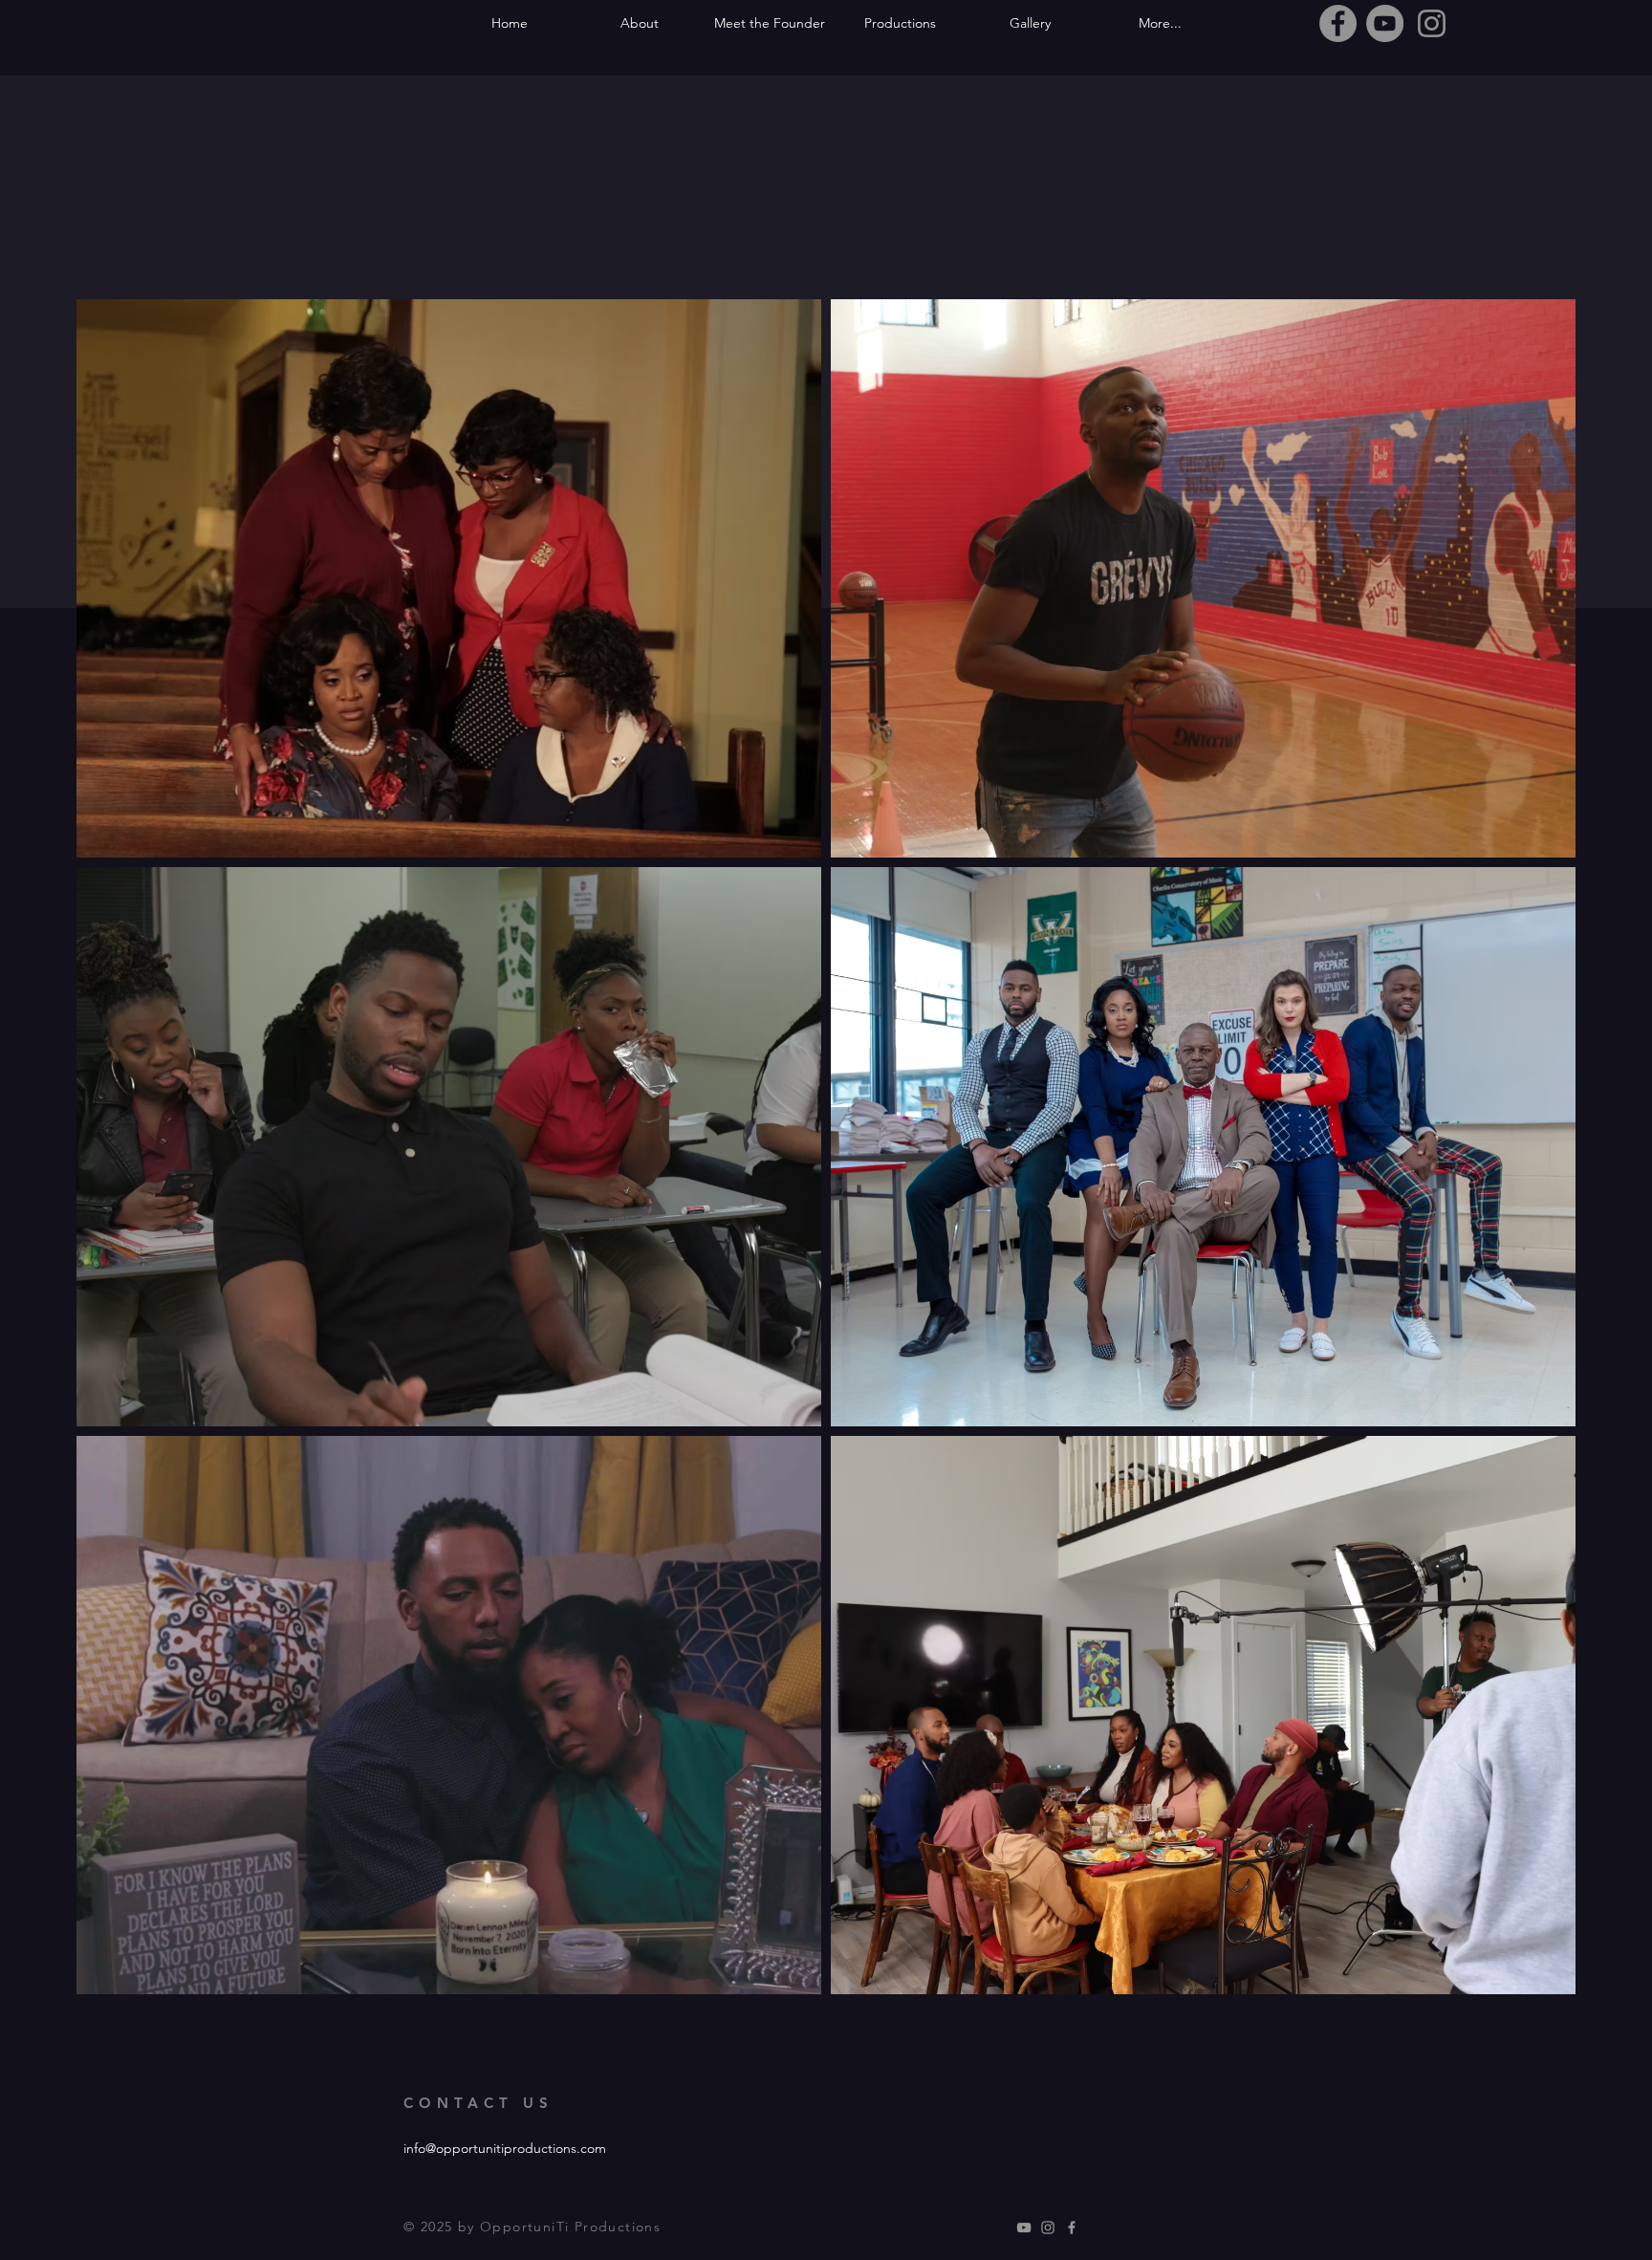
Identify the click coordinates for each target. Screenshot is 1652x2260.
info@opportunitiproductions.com (505, 2148)
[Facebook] (1338, 23)
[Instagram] (1432, 23)
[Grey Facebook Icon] (1072, 2227)
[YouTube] (1385, 23)
